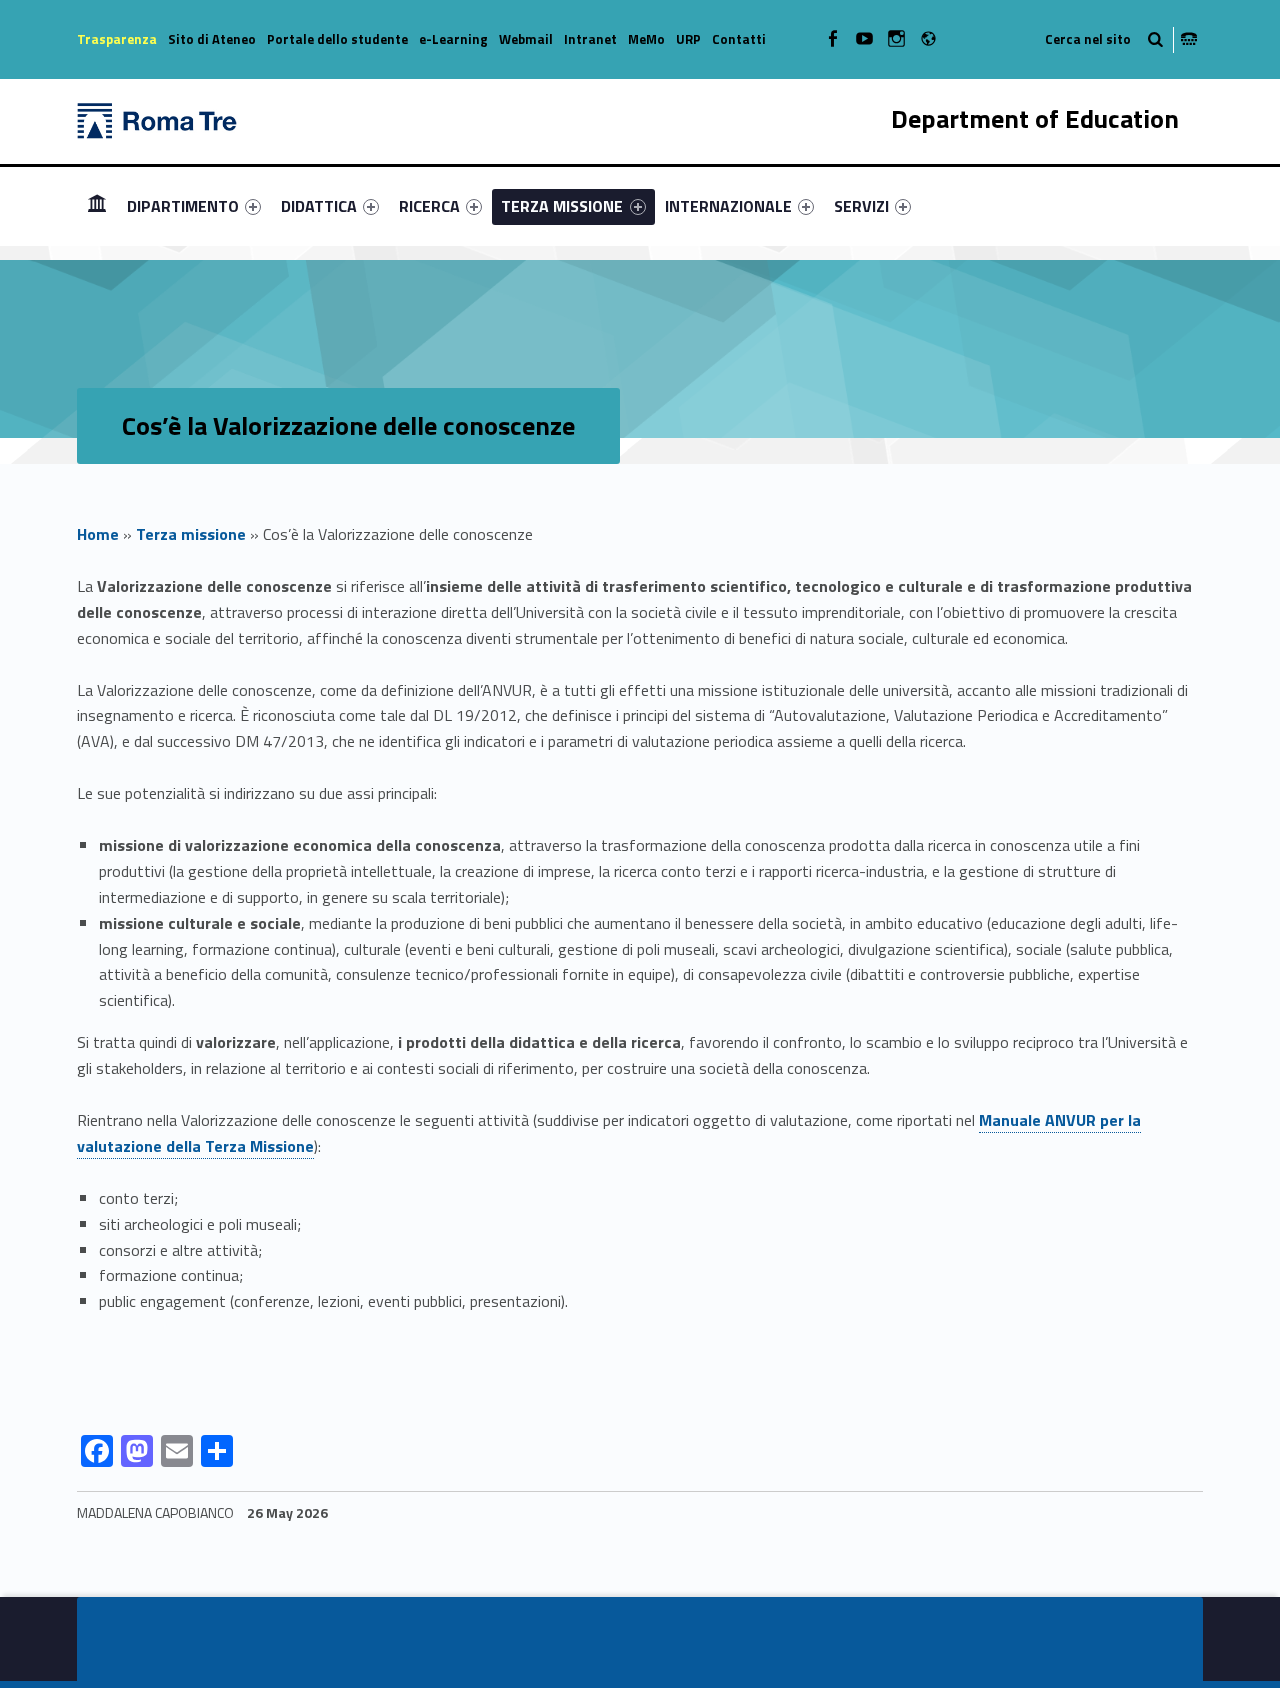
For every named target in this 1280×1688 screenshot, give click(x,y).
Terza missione (191, 534)
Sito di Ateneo (212, 39)
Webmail (526, 39)
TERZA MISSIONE (562, 206)
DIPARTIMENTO (183, 206)
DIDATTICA (319, 206)
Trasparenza (117, 39)
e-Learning (453, 39)
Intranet (590, 39)
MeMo (646, 39)
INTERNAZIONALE (728, 206)
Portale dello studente (337, 39)
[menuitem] (97, 206)
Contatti (739, 39)
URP (688, 39)
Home (98, 534)
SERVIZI (861, 206)
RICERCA (429, 206)
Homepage (97, 205)
